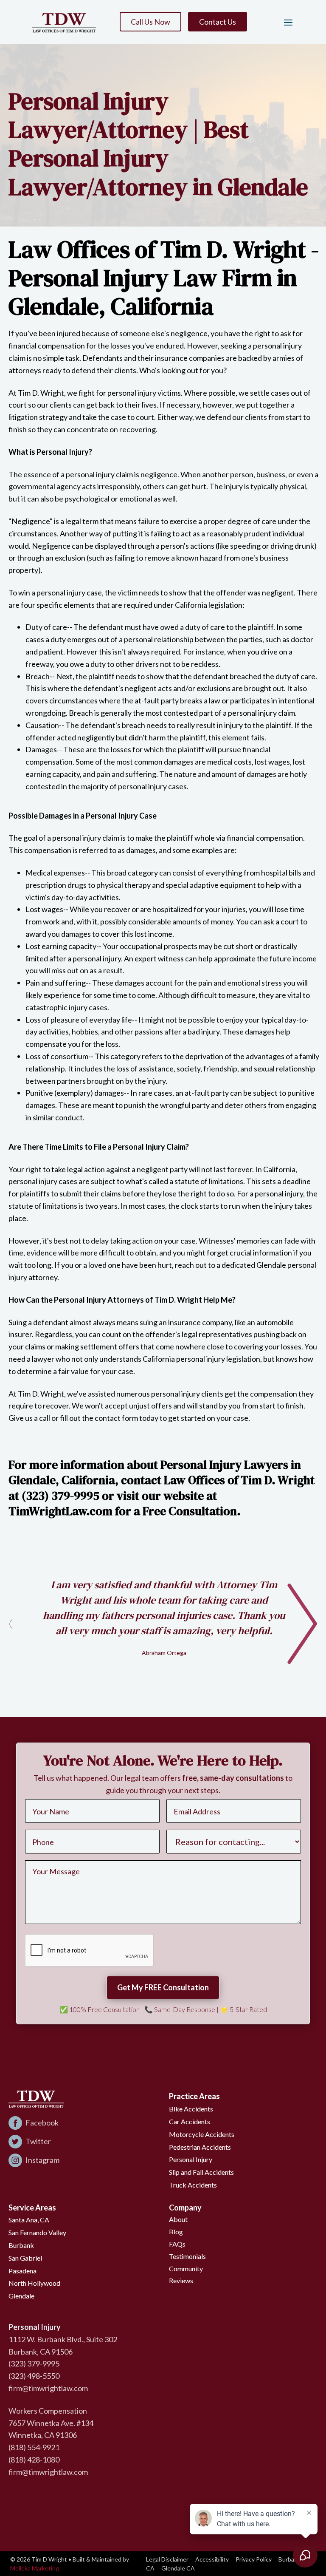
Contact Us (218, 22)
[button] (285, 22)
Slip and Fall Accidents (201, 2172)
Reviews (181, 2280)
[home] (64, 22)
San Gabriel (25, 2258)
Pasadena (22, 2271)
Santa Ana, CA (29, 2220)
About (178, 2219)
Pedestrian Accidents (200, 2147)
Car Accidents (190, 2121)
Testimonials (187, 2256)
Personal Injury (191, 2159)
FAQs (177, 2244)
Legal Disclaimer (167, 2559)
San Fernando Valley (37, 2232)
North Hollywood (34, 2283)
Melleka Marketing (35, 2568)
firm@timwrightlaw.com (48, 2388)
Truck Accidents (193, 2185)
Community (186, 2269)
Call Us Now (150, 22)
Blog (176, 2232)
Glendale (21, 2296)
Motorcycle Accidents (202, 2134)
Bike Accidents (191, 2109)
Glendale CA (178, 2568)
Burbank (21, 2245)
